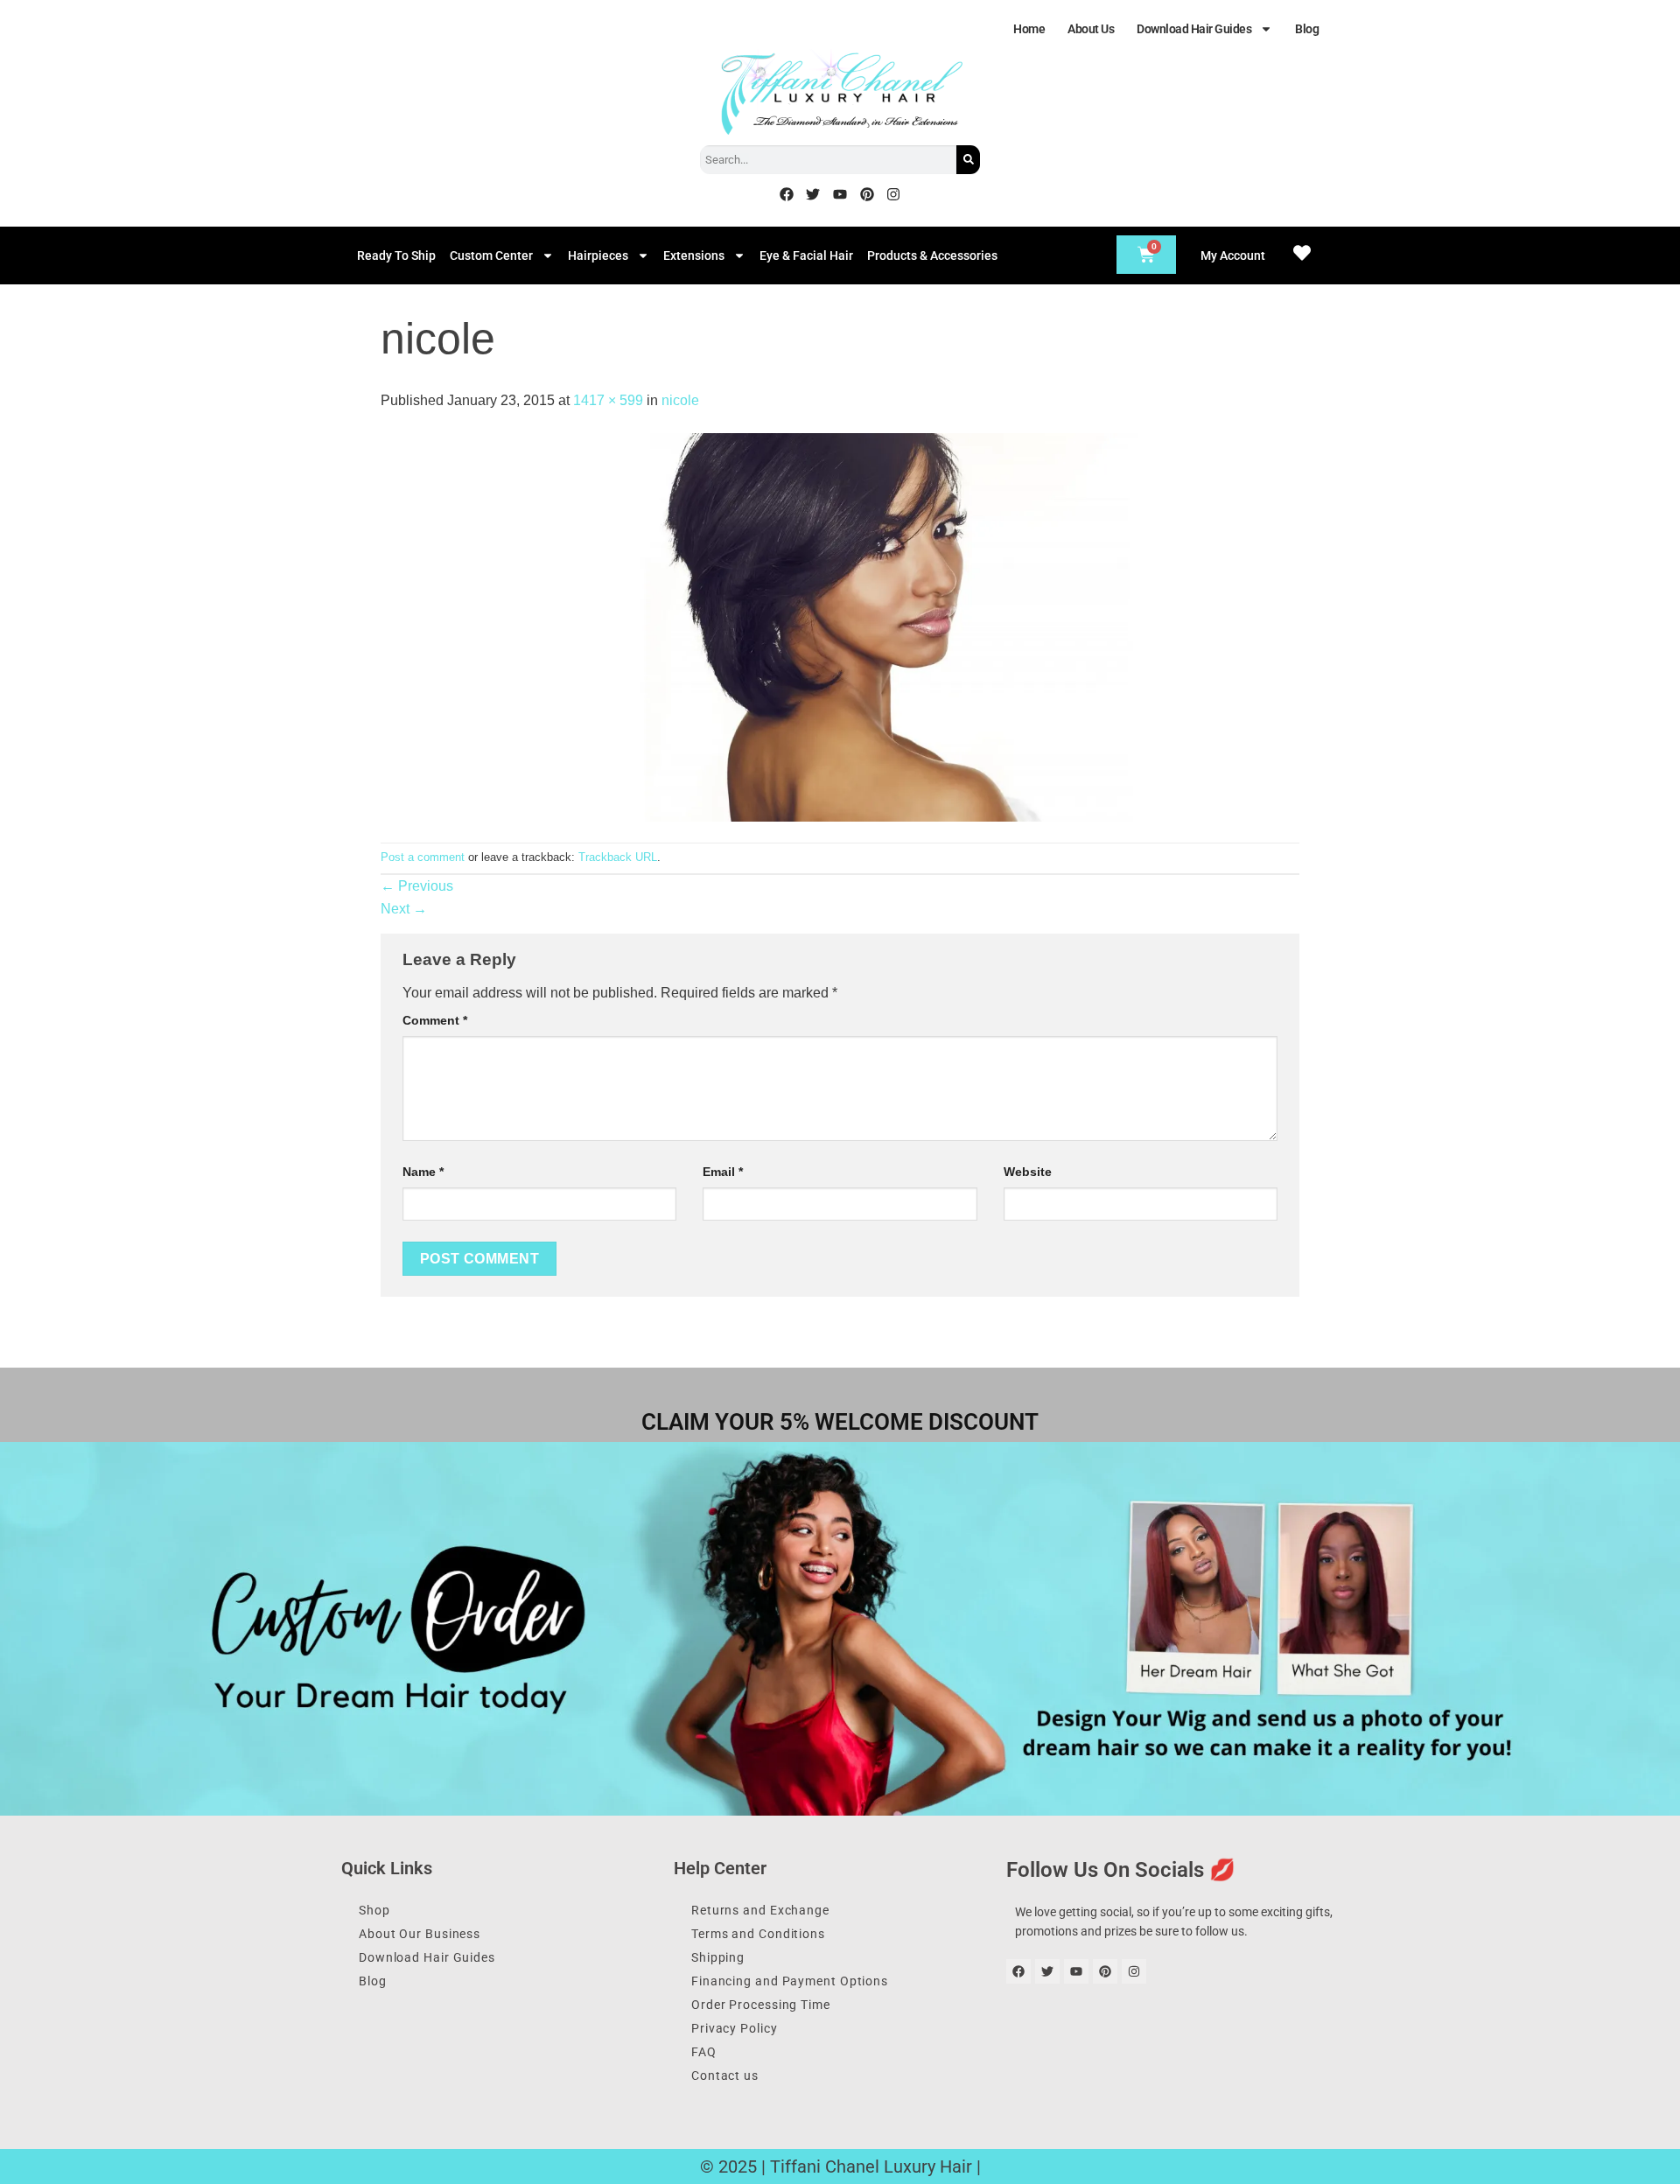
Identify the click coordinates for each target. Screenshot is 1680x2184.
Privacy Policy (735, 2028)
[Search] (968, 160)
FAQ (704, 2052)
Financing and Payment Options (790, 1981)
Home (1029, 29)
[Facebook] (787, 194)
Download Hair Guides (1194, 29)
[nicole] (840, 626)
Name (423, 1172)
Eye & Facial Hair (806, 255)
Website (1028, 1172)
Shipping (718, 1957)
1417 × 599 (608, 400)
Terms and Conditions (758, 1934)
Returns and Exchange (760, 1910)
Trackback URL (618, 857)
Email (723, 1172)
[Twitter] (814, 194)
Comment (435, 1020)
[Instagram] (893, 194)
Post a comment (423, 857)
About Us (1091, 29)
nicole (680, 400)
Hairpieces (598, 255)
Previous (417, 886)
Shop (374, 1910)
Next (404, 909)
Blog (1307, 29)
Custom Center (491, 255)
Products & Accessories (932, 255)
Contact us (725, 2075)
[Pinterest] (867, 194)
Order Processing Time (761, 2005)
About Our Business (420, 1934)
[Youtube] (840, 194)
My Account (1233, 255)
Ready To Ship (396, 255)
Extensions (694, 255)
